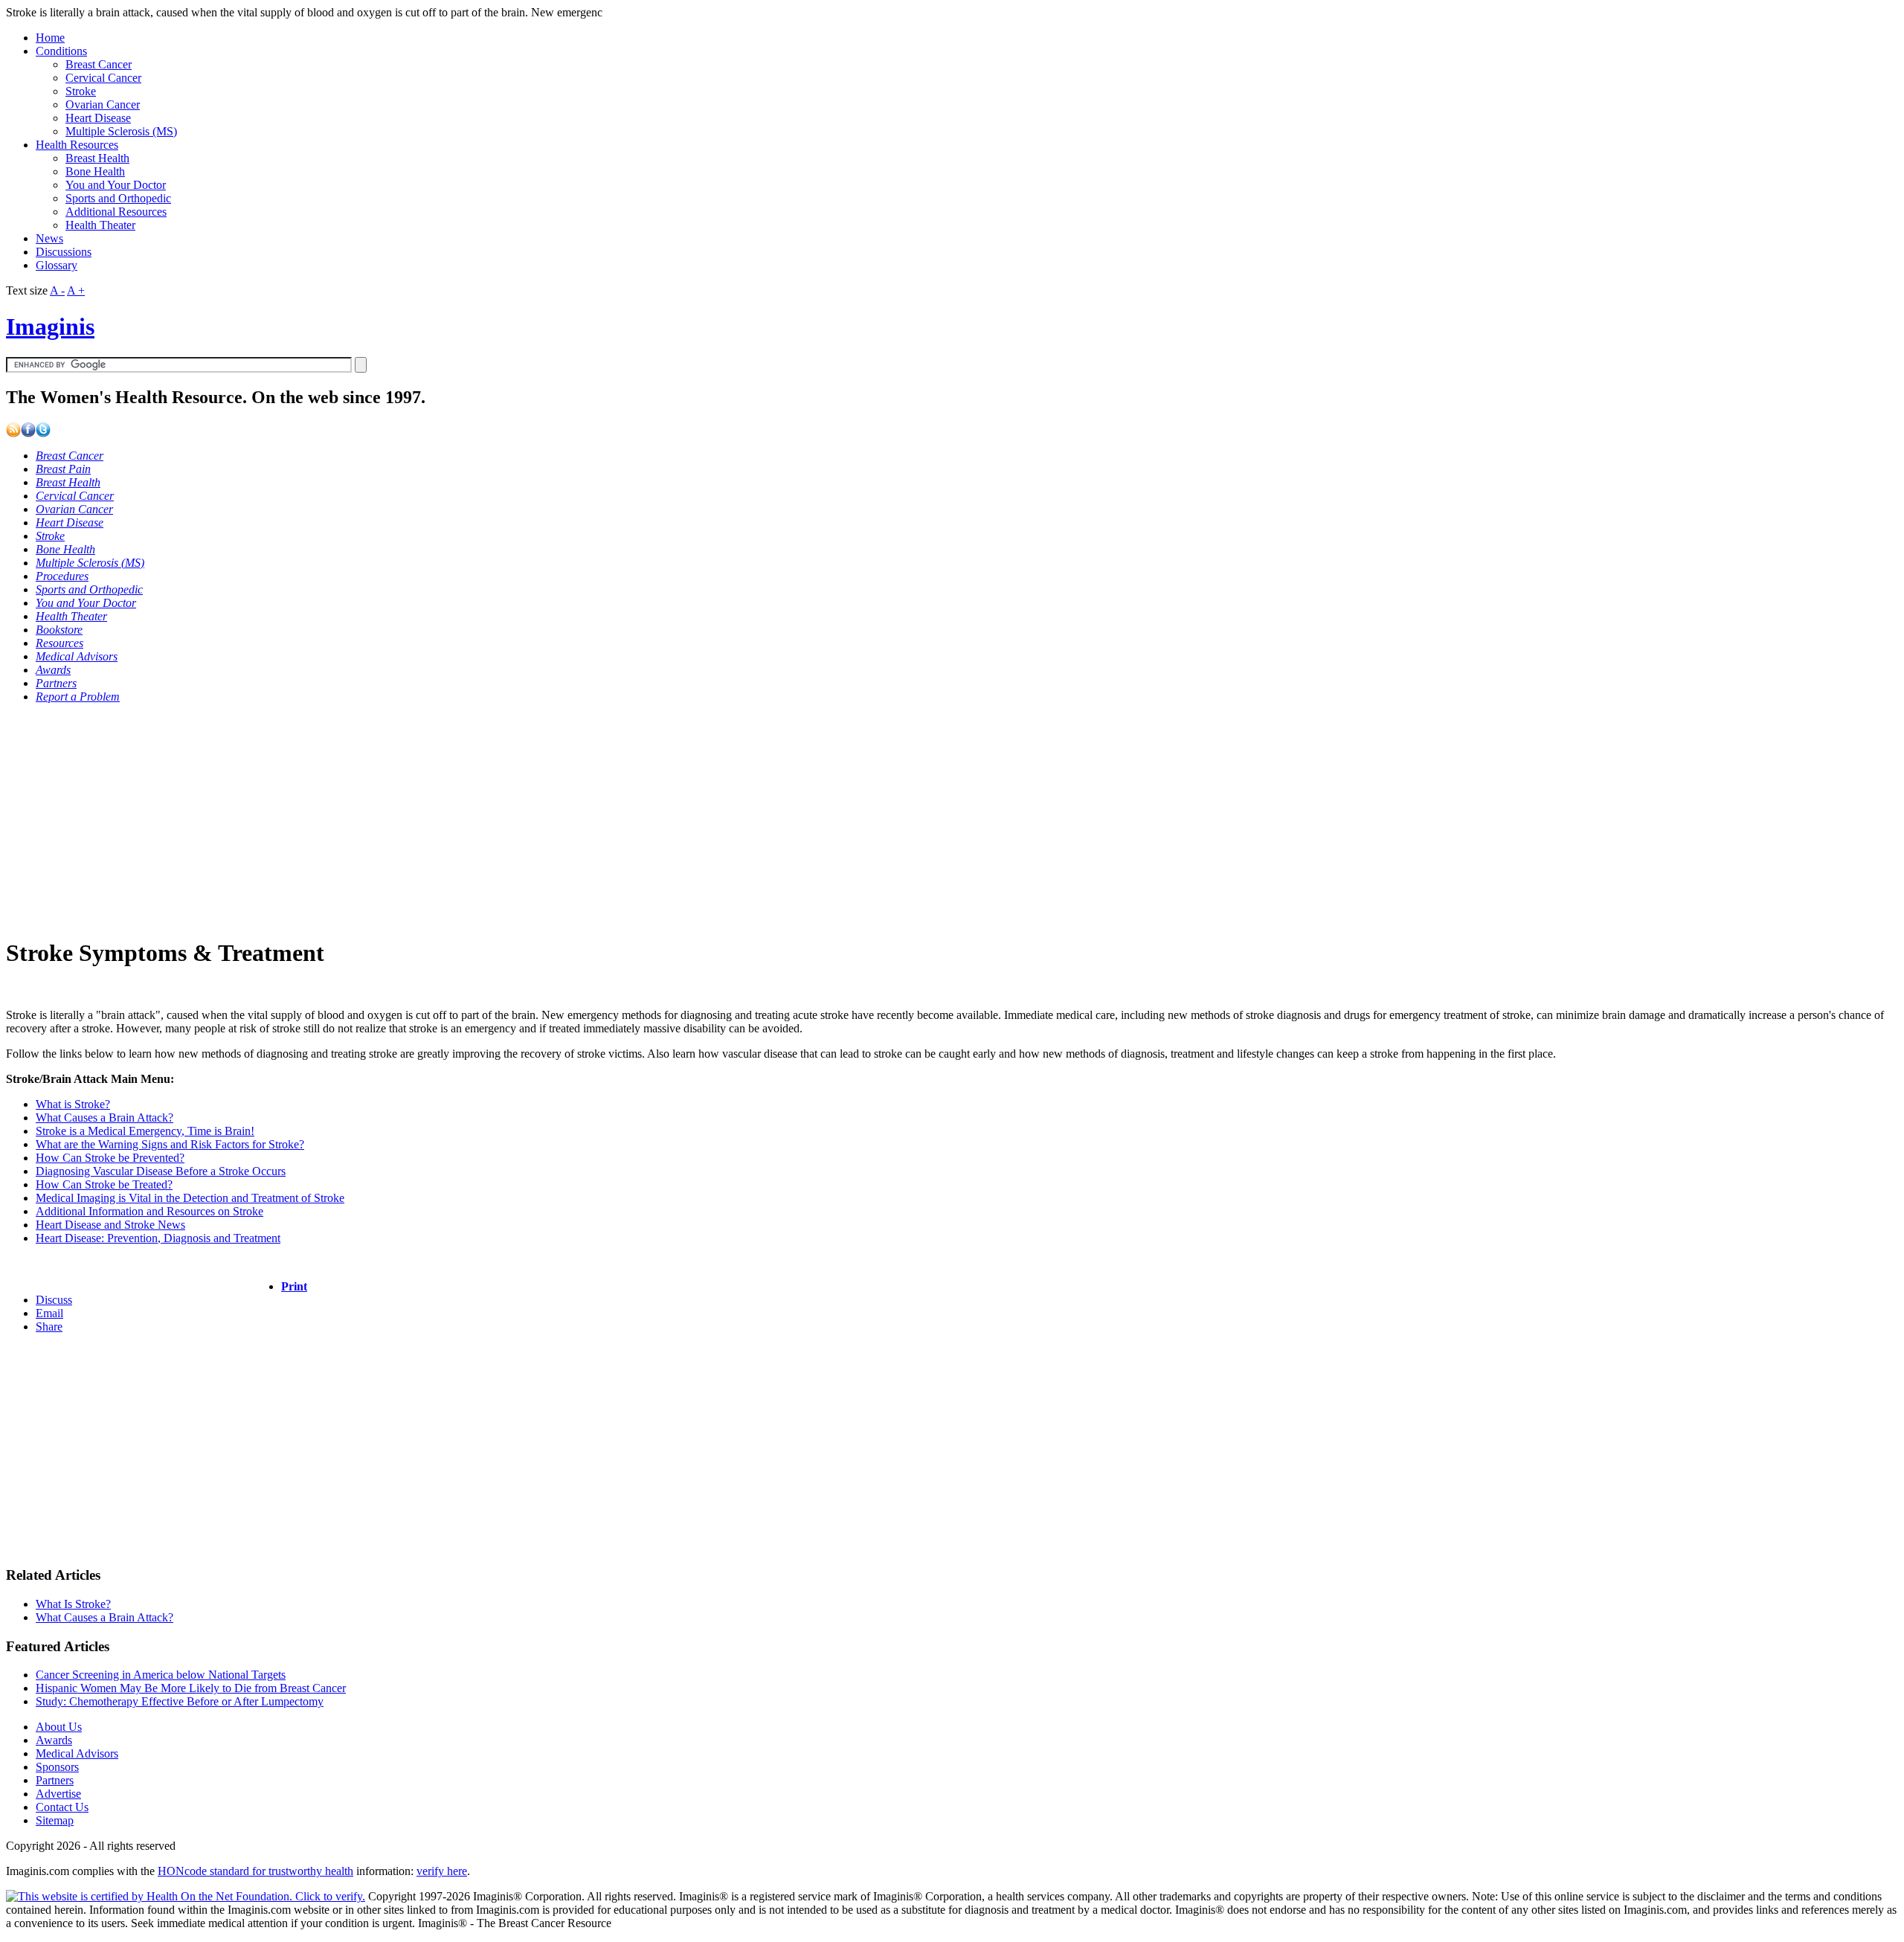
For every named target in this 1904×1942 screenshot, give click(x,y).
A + (76, 290)
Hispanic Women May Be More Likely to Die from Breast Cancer (191, 1688)
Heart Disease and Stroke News (110, 1225)
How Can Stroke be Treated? (104, 1184)
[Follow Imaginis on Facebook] (28, 433)
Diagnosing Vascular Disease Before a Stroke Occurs (161, 1171)
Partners (55, 1780)
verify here (442, 1871)
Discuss (54, 1300)
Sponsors (57, 1767)
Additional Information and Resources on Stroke (149, 1211)
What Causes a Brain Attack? (104, 1118)
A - (57, 290)
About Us (59, 1727)
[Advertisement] (452, 820)
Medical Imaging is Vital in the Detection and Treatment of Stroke (190, 1198)
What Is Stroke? (73, 1604)
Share (49, 1327)
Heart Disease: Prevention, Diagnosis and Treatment (158, 1238)
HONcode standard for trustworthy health (255, 1871)
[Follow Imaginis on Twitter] (43, 433)
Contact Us (62, 1807)
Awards (54, 1740)
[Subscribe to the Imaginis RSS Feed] (13, 433)
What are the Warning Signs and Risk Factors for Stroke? (170, 1144)
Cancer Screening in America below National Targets (161, 1675)
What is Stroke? (73, 1104)
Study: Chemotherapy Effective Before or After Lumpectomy (180, 1701)
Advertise (58, 1794)
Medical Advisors (77, 1753)
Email (49, 1313)
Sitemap (55, 1820)
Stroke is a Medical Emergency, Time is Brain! (145, 1131)
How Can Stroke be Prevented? (110, 1158)
